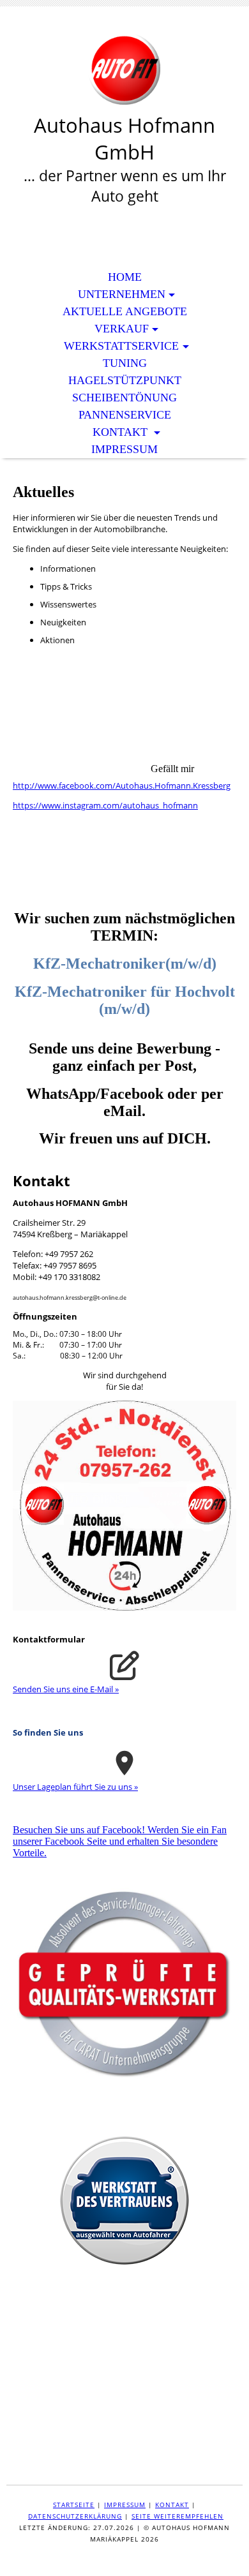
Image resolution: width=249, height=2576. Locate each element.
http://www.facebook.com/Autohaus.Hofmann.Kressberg (122, 785)
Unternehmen (122, 294)
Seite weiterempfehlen (177, 2516)
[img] (124, 69)
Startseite (74, 2505)
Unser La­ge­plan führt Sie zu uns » (75, 1787)
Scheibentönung (124, 398)
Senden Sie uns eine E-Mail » (66, 1689)
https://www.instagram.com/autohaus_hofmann (105, 805)
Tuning (125, 363)
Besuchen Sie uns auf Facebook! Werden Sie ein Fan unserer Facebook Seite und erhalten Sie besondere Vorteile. (120, 1841)
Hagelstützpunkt (125, 380)
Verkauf (122, 329)
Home (125, 277)
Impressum (124, 449)
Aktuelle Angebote (125, 311)
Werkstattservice (121, 346)
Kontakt (122, 432)
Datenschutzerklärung (75, 2516)
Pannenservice (125, 415)
